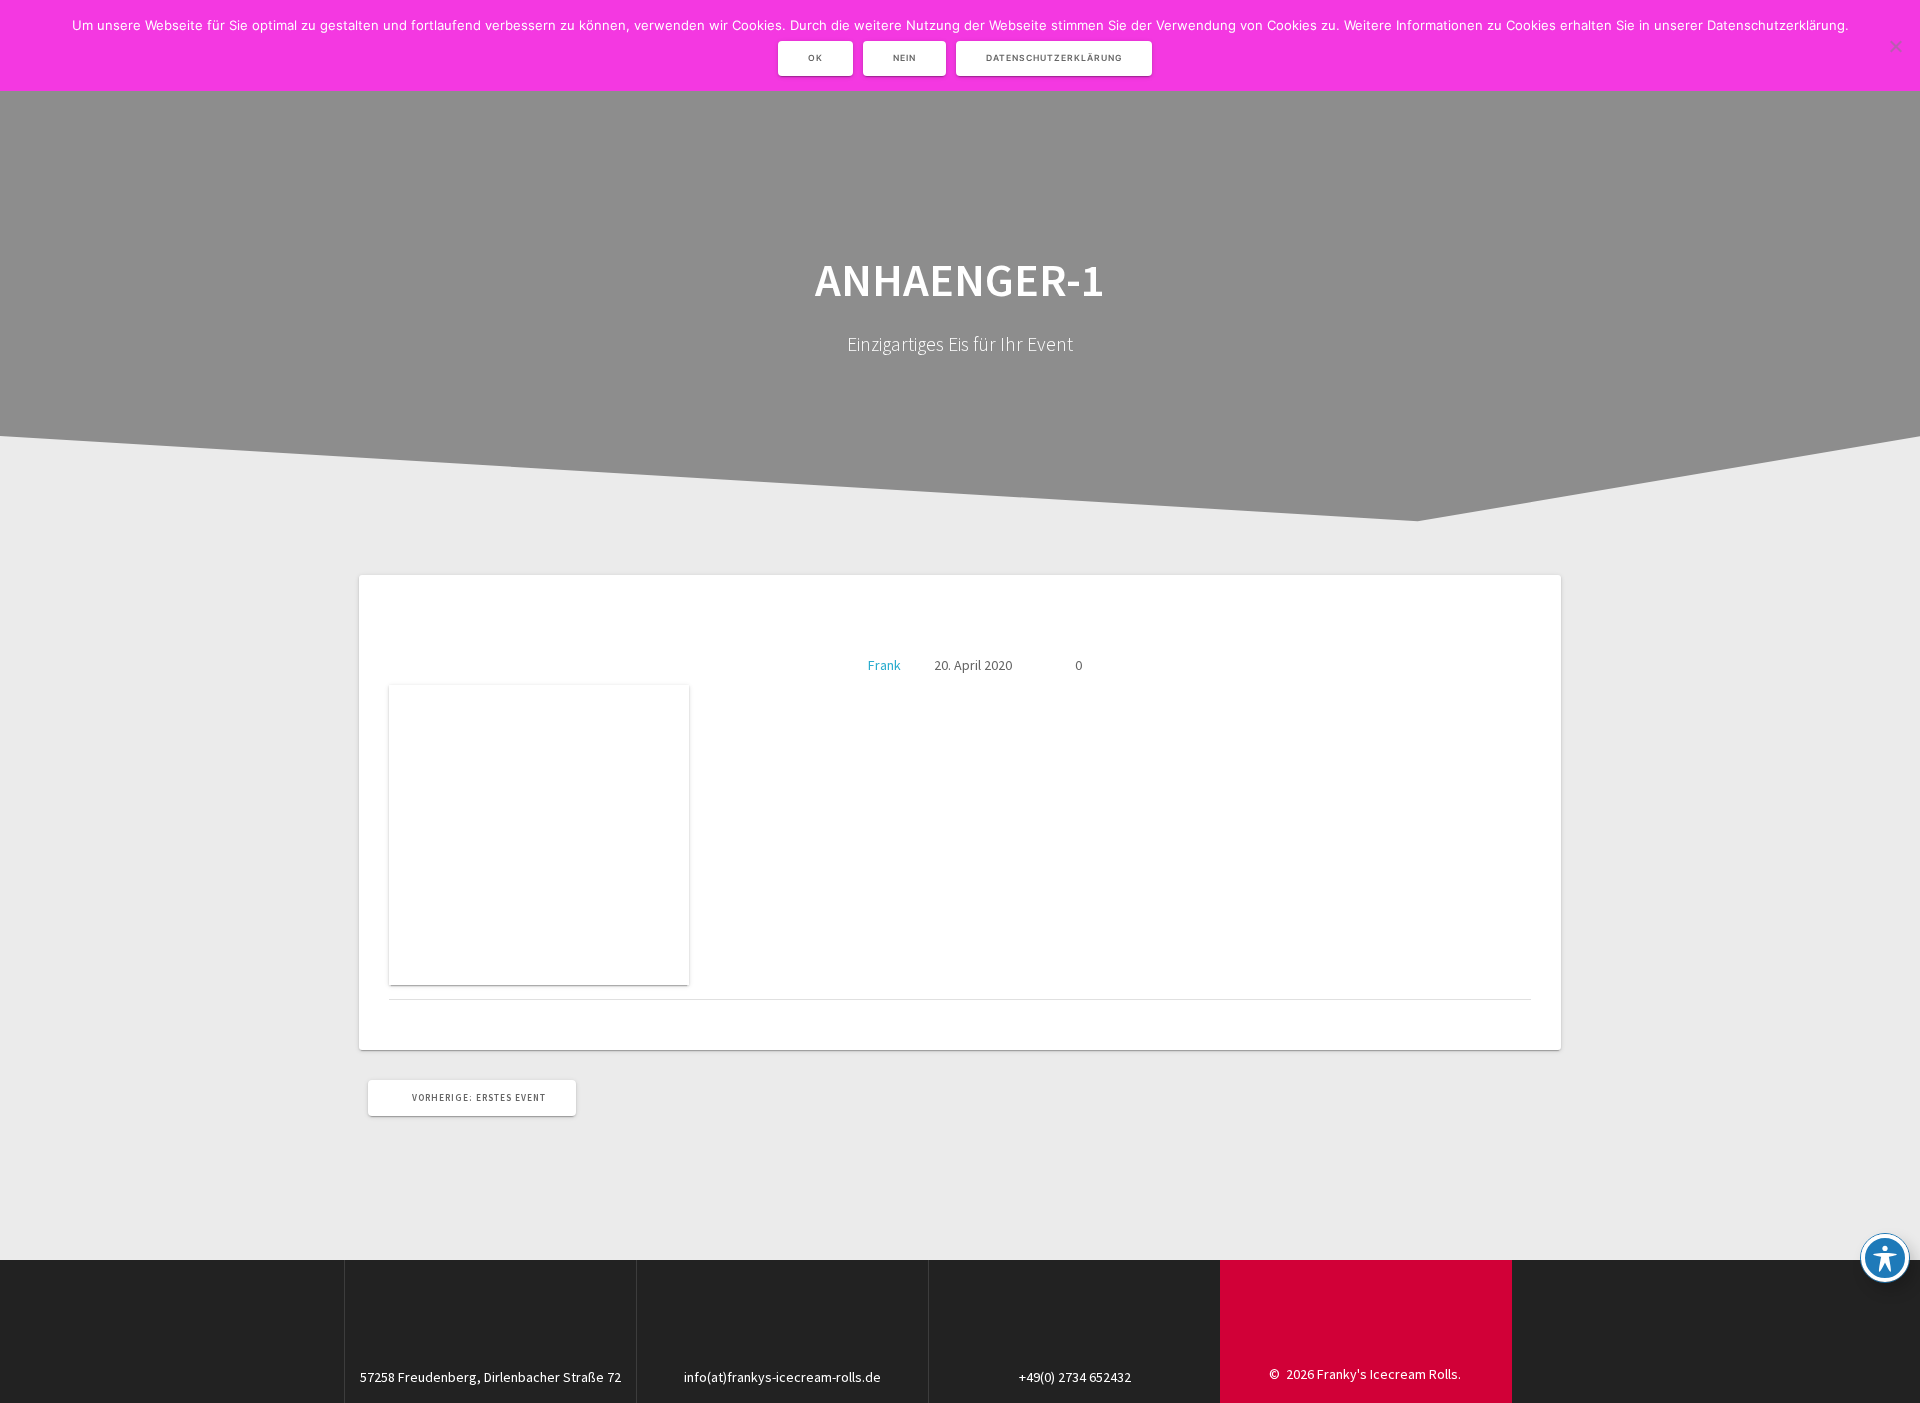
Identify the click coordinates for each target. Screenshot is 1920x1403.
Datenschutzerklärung (1054, 58)
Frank (884, 665)
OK (815, 58)
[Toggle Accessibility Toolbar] (1885, 1258)
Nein (904, 58)
